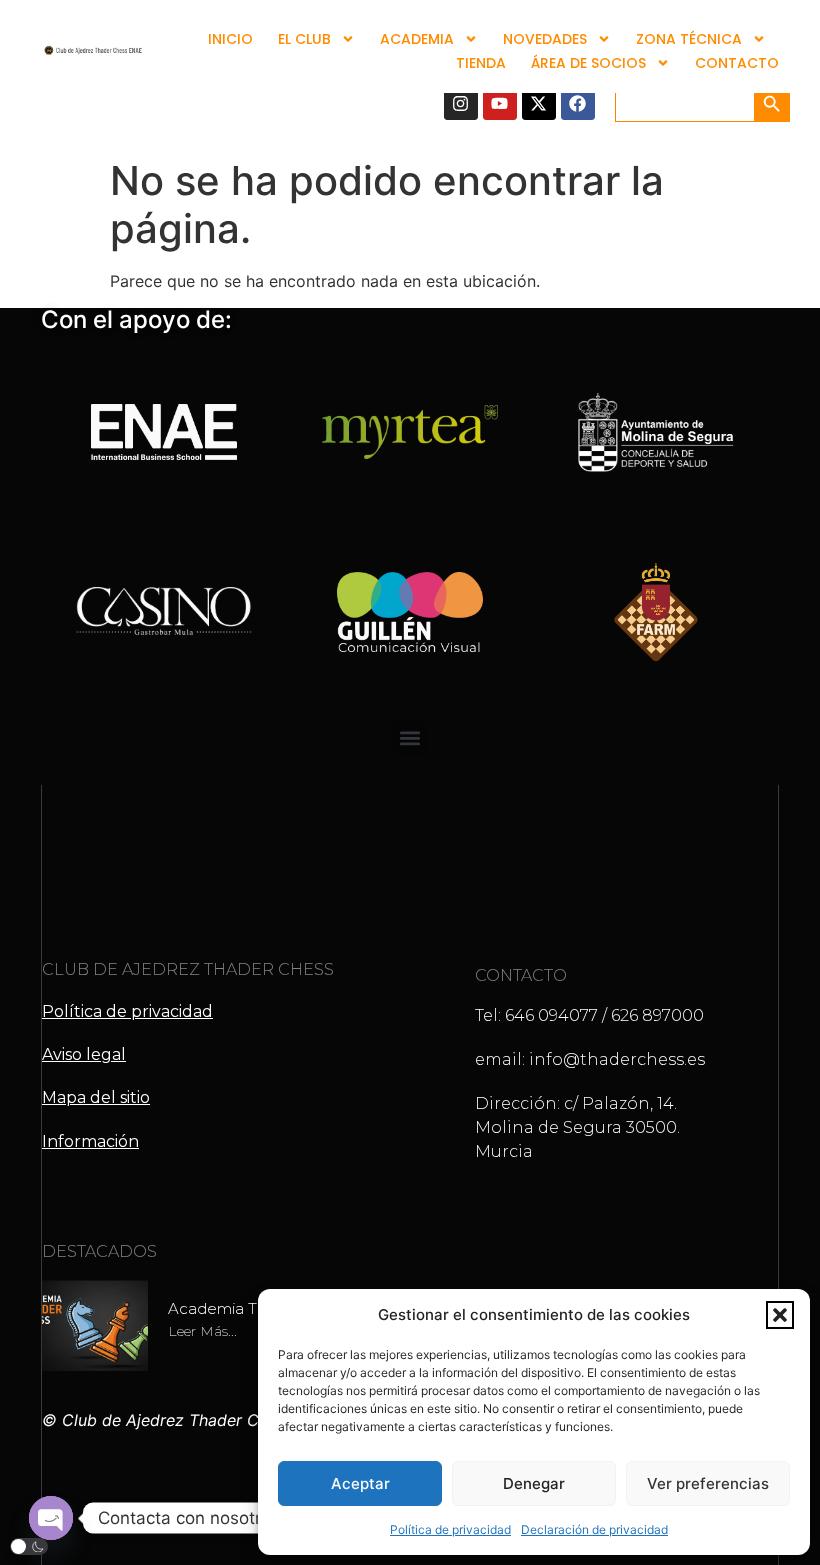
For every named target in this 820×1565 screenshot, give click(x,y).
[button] (780, 1315)
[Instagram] (461, 103)
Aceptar (360, 1483)
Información (90, 1141)
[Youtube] (500, 103)
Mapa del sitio (96, 1097)
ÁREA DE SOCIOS (588, 63)
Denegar (534, 1483)
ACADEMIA (417, 39)
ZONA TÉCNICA (689, 39)
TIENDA (481, 63)
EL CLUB (304, 39)
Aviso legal (84, 1054)
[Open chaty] (51, 1518)
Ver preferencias (708, 1483)
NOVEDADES (545, 39)
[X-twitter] (539, 103)
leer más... (202, 1331)
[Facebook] (578, 103)
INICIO (230, 39)
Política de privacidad (450, 1529)
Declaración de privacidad (594, 1529)
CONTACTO (737, 63)
